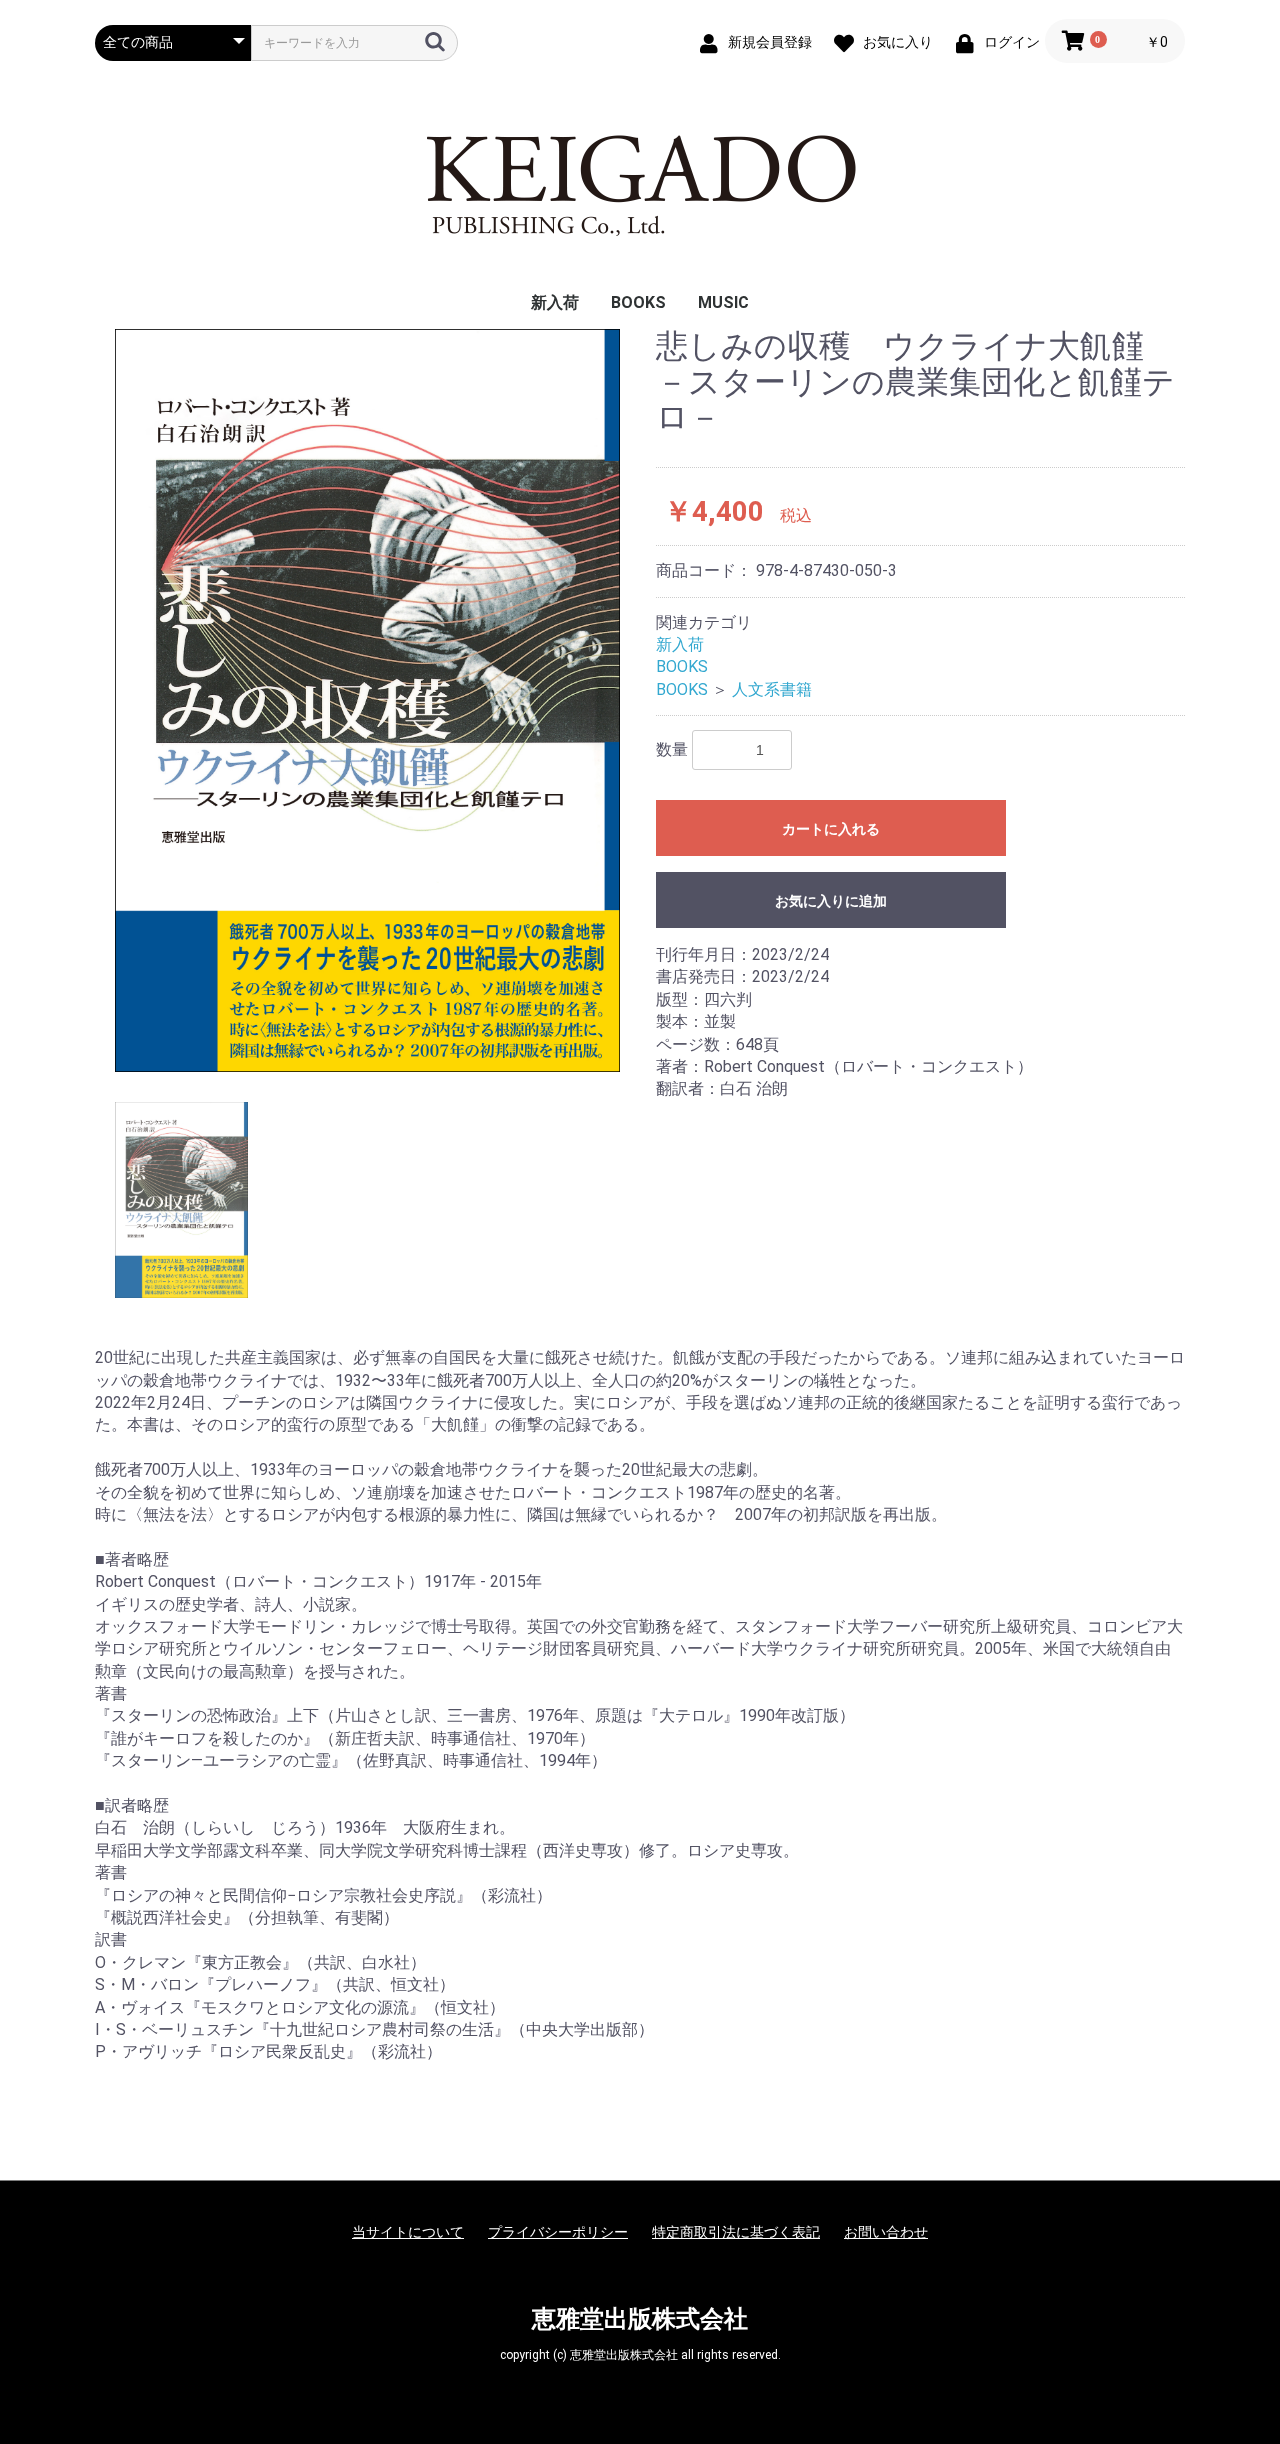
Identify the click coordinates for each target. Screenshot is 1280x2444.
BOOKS (638, 302)
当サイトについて (408, 2232)
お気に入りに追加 (831, 901)
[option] (367, 700)
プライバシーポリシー (558, 2232)
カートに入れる (831, 829)
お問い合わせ (886, 2232)
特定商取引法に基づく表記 (736, 2232)
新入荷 (555, 302)
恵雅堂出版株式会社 (640, 2319)
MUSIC (723, 302)
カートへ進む (715, 1242)
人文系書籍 (772, 689)
